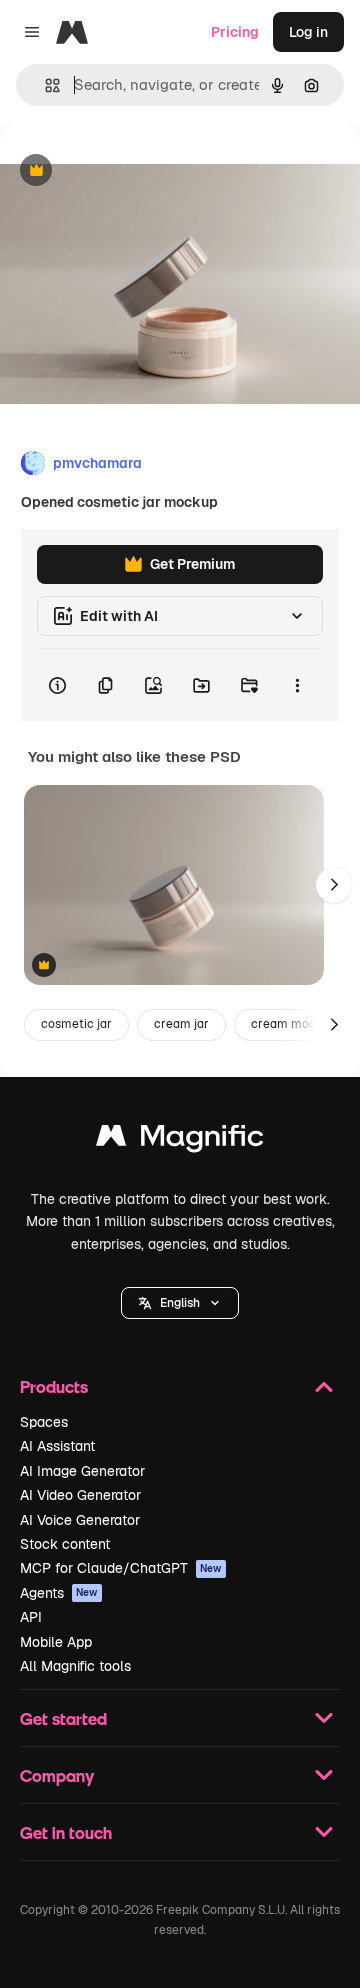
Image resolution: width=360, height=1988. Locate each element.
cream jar (181, 1024)
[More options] (297, 685)
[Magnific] (180, 1140)
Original (128, 171)
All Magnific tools (75, 1666)
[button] (180, 1303)
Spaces (44, 1422)
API (31, 1617)
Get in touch (66, 1832)
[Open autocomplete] (44, 85)
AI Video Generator (80, 1495)
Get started (63, 1718)
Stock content (65, 1544)
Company (57, 1775)
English (180, 1303)
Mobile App (56, 1642)
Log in (308, 32)
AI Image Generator (82, 1471)
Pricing (235, 32)
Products (54, 1386)
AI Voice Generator (80, 1520)
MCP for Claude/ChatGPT (121, 1568)
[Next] (334, 885)
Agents (59, 1593)
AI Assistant (57, 1446)
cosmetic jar (76, 1024)
